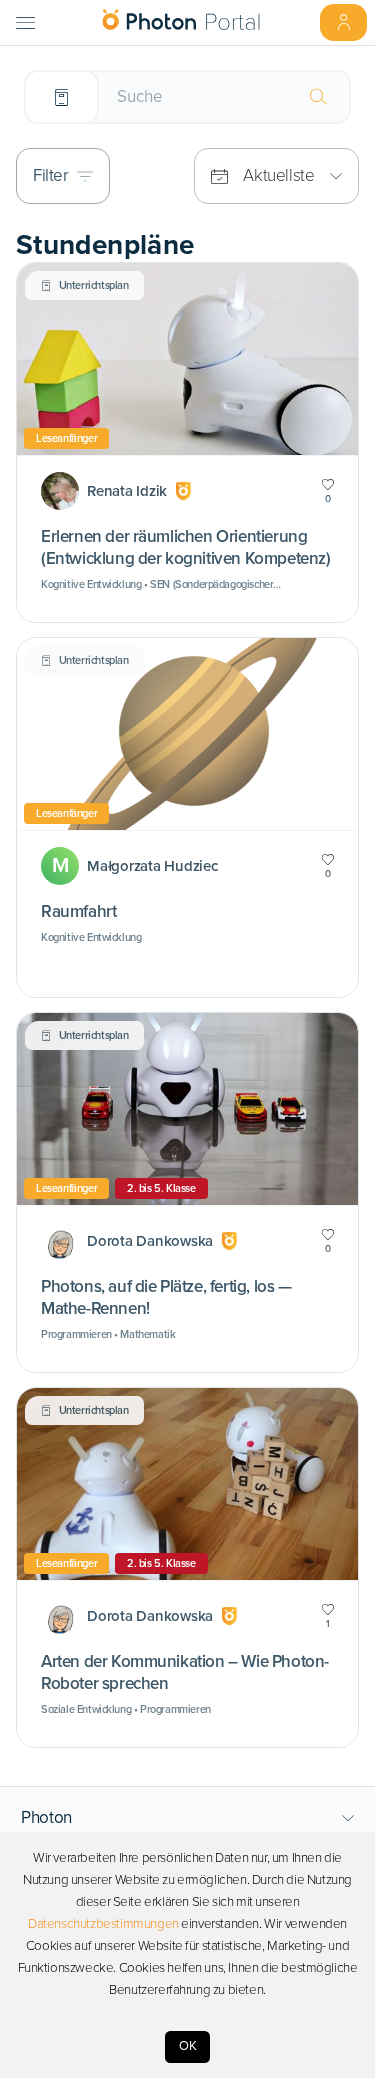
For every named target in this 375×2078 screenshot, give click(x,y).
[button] (188, 1818)
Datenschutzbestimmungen (103, 1924)
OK (188, 2046)
